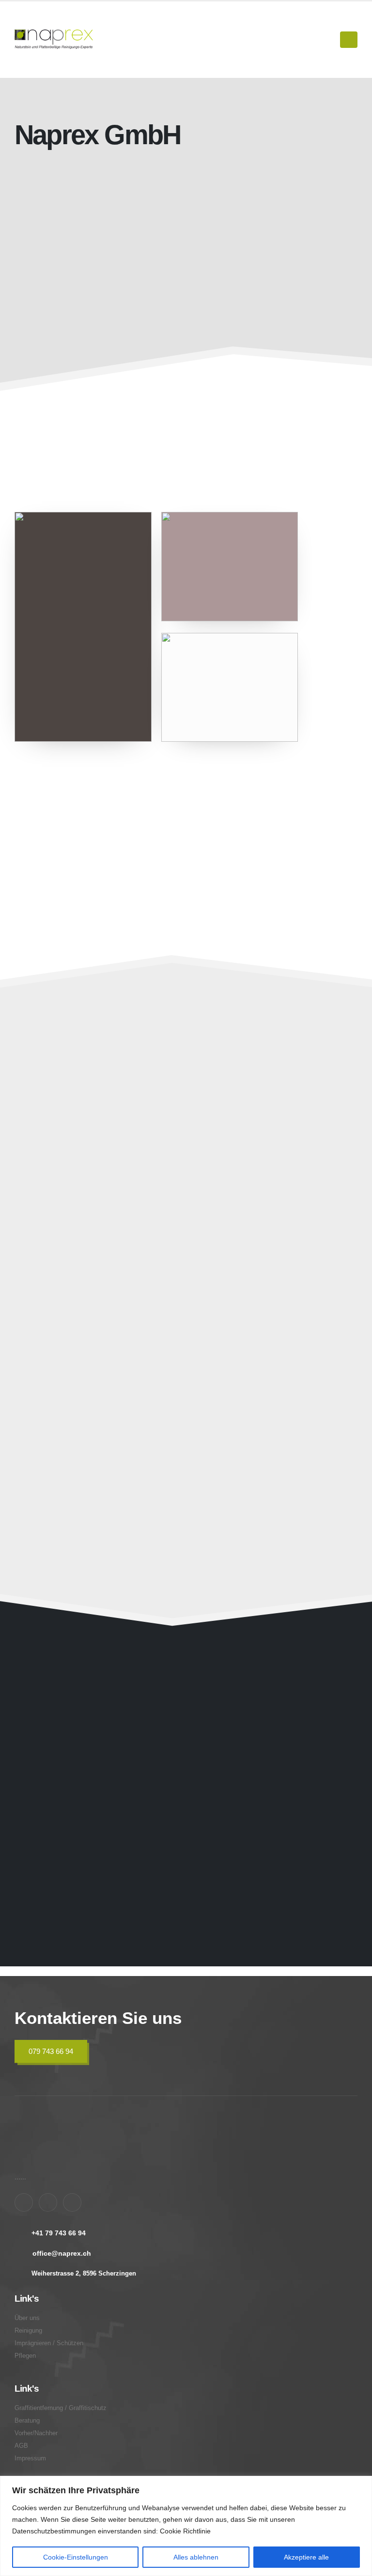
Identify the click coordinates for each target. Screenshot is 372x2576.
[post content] (98, 1144)
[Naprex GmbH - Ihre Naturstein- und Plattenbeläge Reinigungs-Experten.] (54, 39)
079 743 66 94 (51, 2051)
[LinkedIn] (72, 2202)
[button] (159, 1215)
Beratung (226, 1460)
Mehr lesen (94, 449)
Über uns (27, 2318)
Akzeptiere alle (306, 2557)
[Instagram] (48, 2202)
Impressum (30, 2458)
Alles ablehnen (196, 2557)
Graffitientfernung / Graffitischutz (251, 1301)
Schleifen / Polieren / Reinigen (103, 1154)
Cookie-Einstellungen (76, 2557)
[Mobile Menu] (349, 40)
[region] (186, 2526)
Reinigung (28, 2331)
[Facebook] (24, 2202)
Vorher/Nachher (36, 2433)
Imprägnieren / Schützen (266, 1154)
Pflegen (46, 1307)
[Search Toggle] (328, 40)
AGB (21, 2446)
